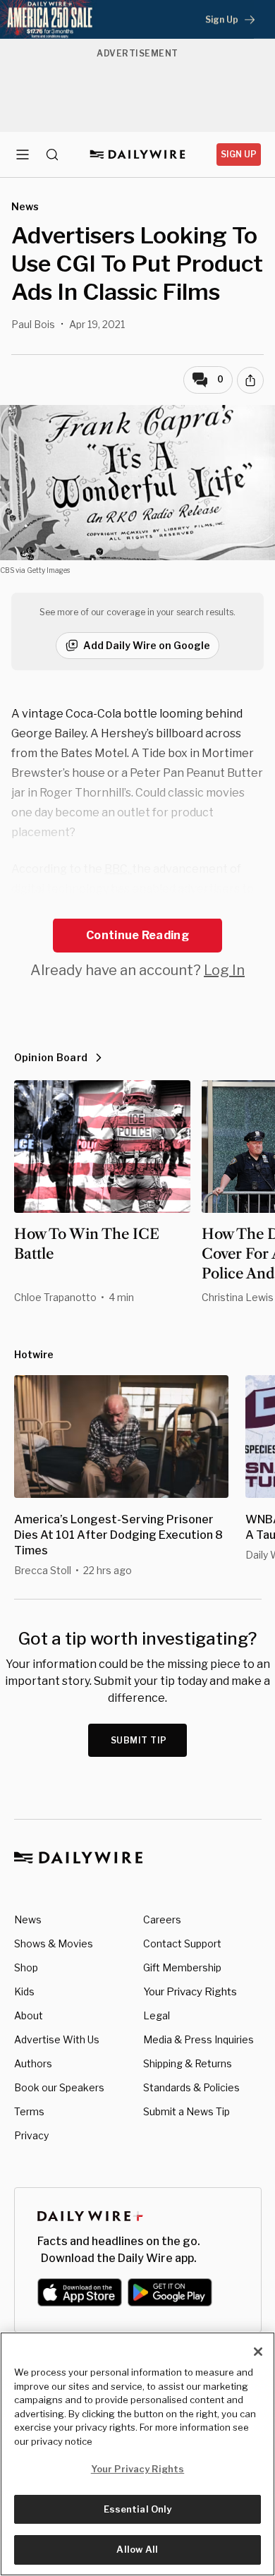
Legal (157, 2015)
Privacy (31, 2135)
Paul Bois (33, 324)
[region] (137, 2454)
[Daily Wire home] (138, 155)
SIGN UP (239, 154)
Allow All (137, 2549)
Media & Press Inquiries (198, 2039)
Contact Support (182, 1943)
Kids (24, 1991)
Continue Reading (137, 935)
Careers (162, 1919)
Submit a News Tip (187, 2111)
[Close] (258, 2352)
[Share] (250, 380)
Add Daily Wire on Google (147, 645)
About (29, 2015)
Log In (224, 970)
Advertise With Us (57, 2039)
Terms (29, 2111)
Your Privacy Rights (190, 1992)
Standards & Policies (191, 2087)
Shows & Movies (54, 1943)
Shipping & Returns (188, 2063)
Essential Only (138, 2509)
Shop (26, 1967)
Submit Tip (139, 1740)
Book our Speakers (59, 2087)
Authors (33, 2063)
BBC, (118, 869)
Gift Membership (182, 1967)
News (28, 1919)
